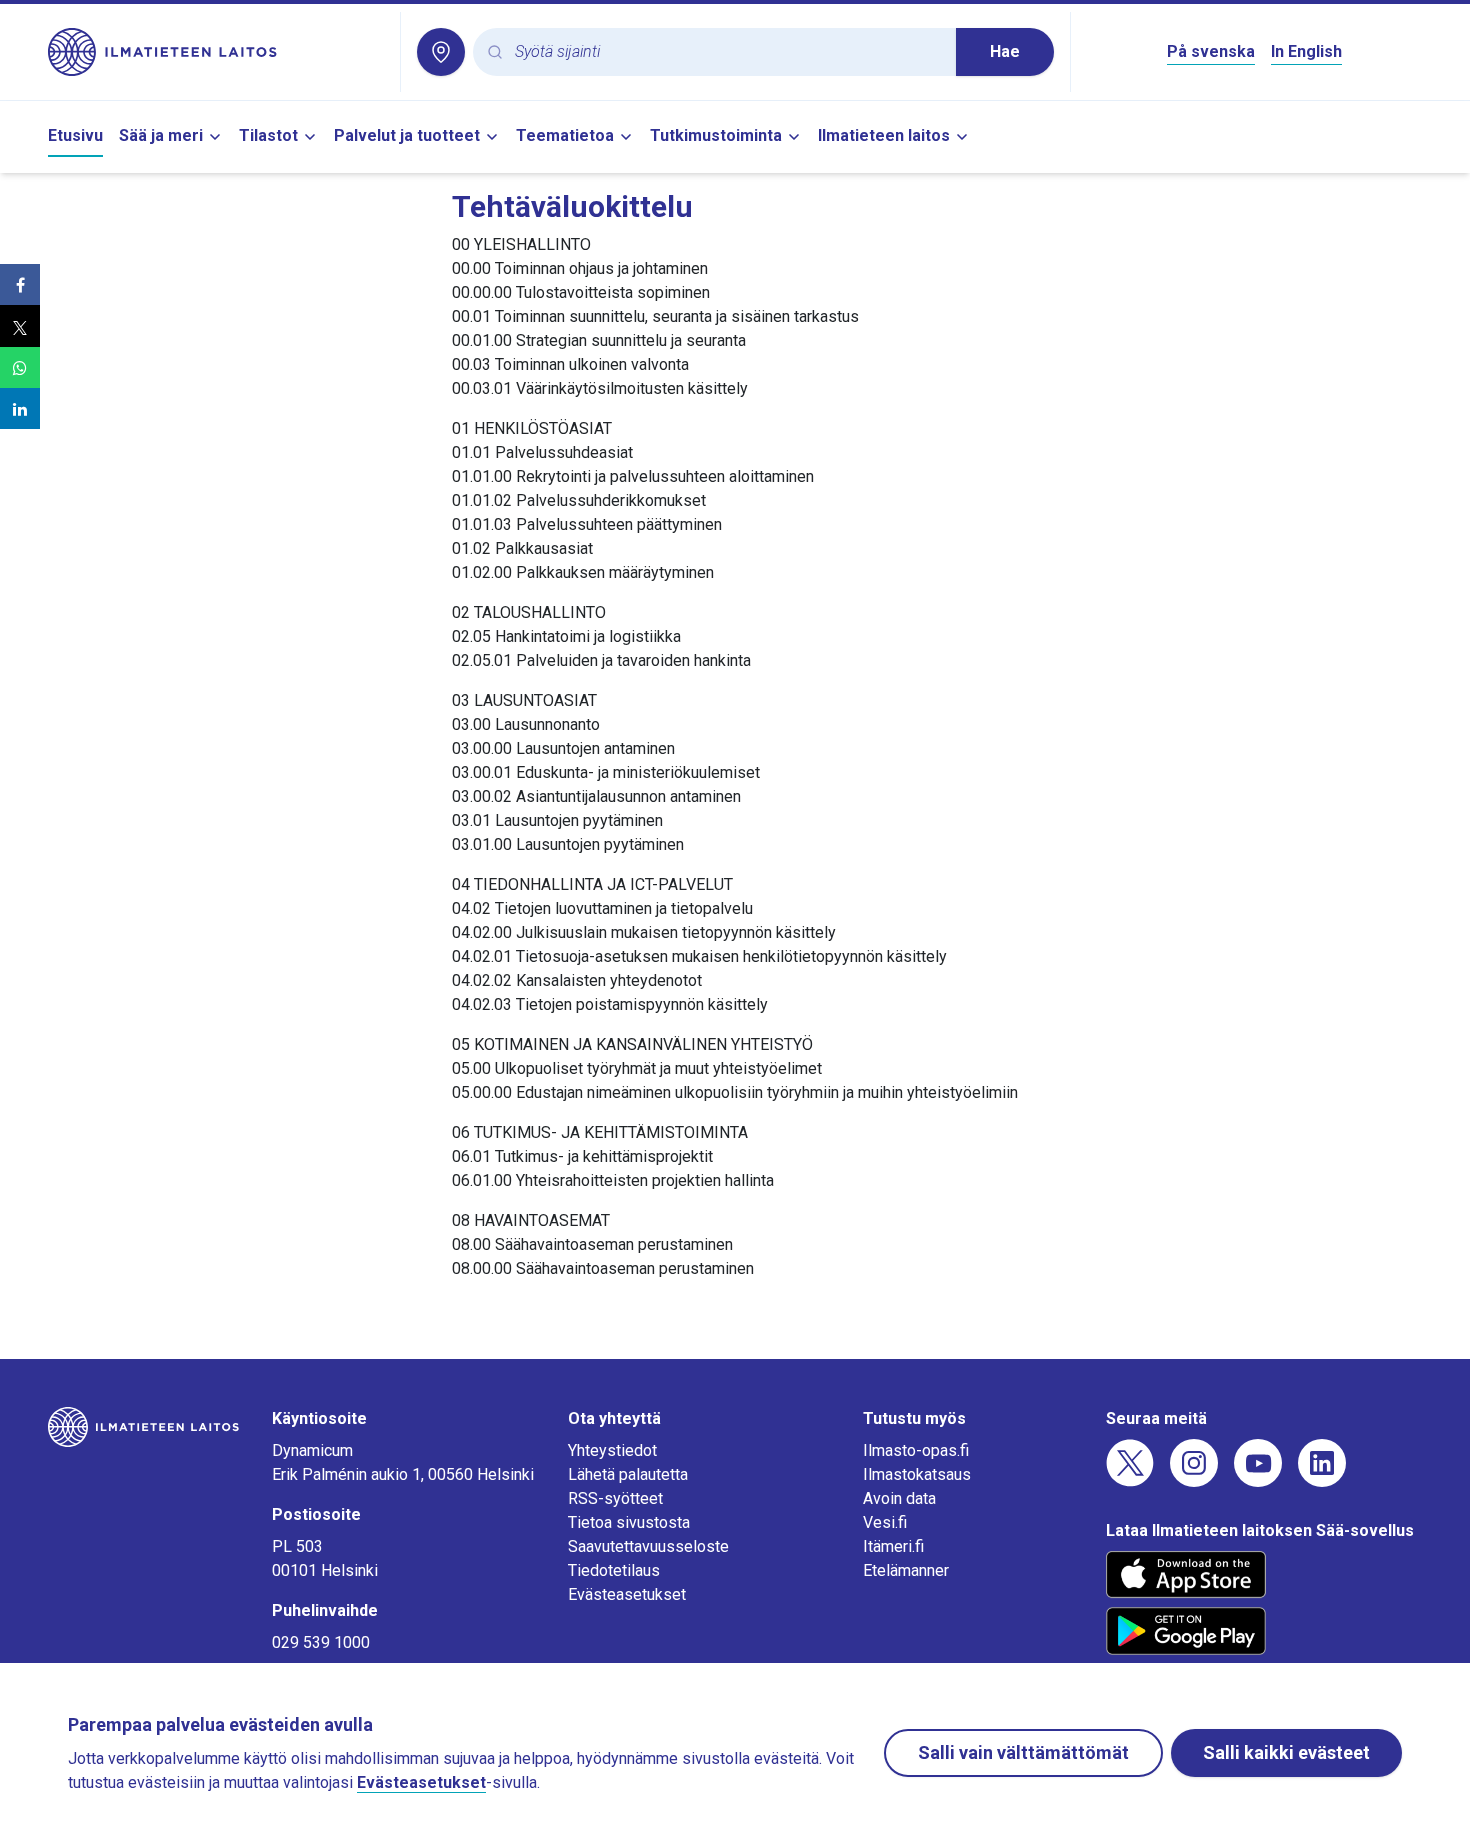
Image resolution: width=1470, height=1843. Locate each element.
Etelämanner (906, 1570)
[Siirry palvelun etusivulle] (216, 52)
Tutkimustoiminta (716, 135)
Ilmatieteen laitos (884, 135)
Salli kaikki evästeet (1286, 1752)
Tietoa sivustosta (629, 1522)
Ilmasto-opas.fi (916, 1450)
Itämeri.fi (893, 1546)
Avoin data (899, 1498)
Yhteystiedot (612, 1450)
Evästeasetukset (627, 1594)
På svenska (1211, 51)
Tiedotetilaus (614, 1570)
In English (1306, 51)
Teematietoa (565, 135)
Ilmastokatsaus (917, 1474)
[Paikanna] (441, 52)
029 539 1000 (321, 1642)
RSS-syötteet (615, 1498)
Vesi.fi (885, 1522)
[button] (20, 284)
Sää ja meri (161, 135)
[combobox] (727, 52)
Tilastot (268, 135)
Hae (1005, 51)
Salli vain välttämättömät (1023, 1752)
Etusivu (75, 135)
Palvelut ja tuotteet (407, 135)
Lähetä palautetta (628, 1474)
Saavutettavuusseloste (648, 1546)
